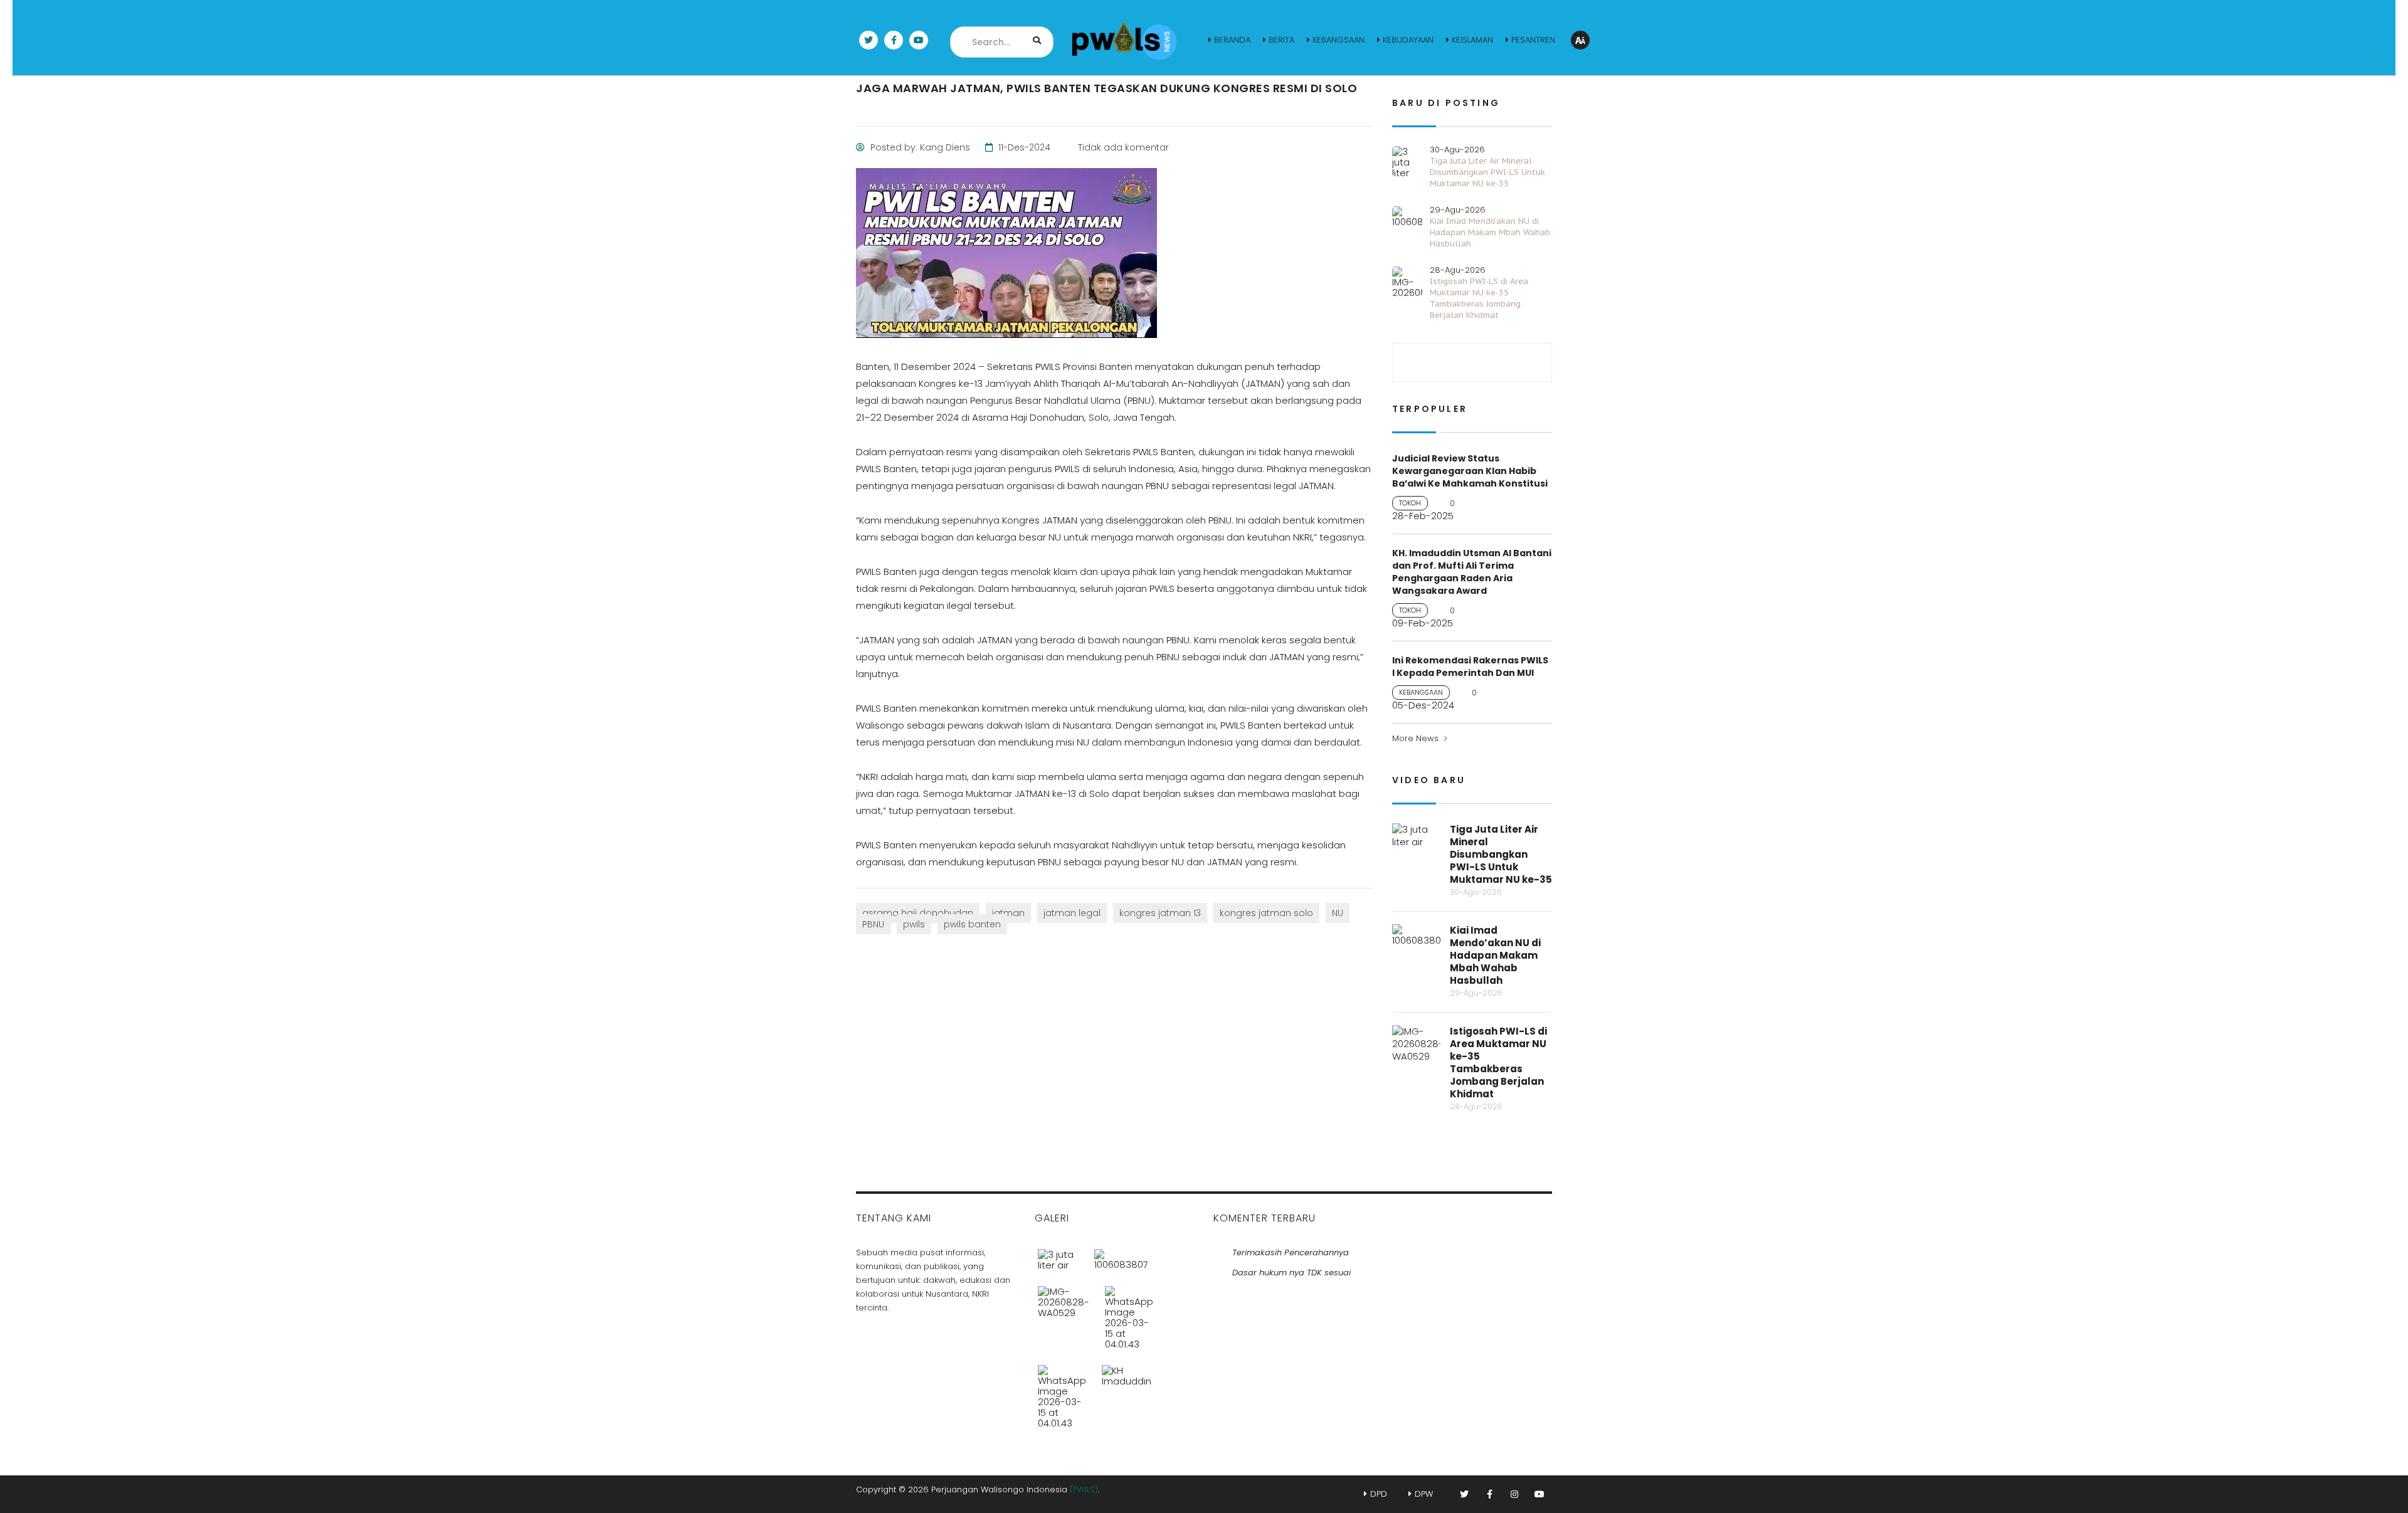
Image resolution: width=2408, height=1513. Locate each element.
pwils (914, 924)
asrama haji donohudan (918, 913)
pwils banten (972, 924)
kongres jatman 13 (1160, 913)
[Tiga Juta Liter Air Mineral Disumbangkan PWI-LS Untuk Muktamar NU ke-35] (1059, 1255)
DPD (1379, 1494)
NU (1338, 913)
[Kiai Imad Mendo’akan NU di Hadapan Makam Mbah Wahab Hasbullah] (1121, 1255)
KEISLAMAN (1472, 40)
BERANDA (1232, 40)
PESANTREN (1533, 40)
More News (1415, 738)
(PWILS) (1084, 1489)
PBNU (873, 924)
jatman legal (1072, 913)
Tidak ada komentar (1122, 147)
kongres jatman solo (1266, 913)
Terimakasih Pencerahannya (1291, 1252)
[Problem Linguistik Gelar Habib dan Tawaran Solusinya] (1062, 1392)
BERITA (1281, 40)
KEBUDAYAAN (1408, 40)
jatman (1008, 913)
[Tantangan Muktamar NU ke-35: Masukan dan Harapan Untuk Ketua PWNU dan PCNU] (1127, 1392)
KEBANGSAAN (1339, 40)
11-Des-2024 (1023, 147)
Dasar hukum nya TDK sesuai (1291, 1273)
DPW (1424, 1494)
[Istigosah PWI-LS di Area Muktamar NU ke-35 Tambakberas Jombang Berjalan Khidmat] (1064, 1313)
